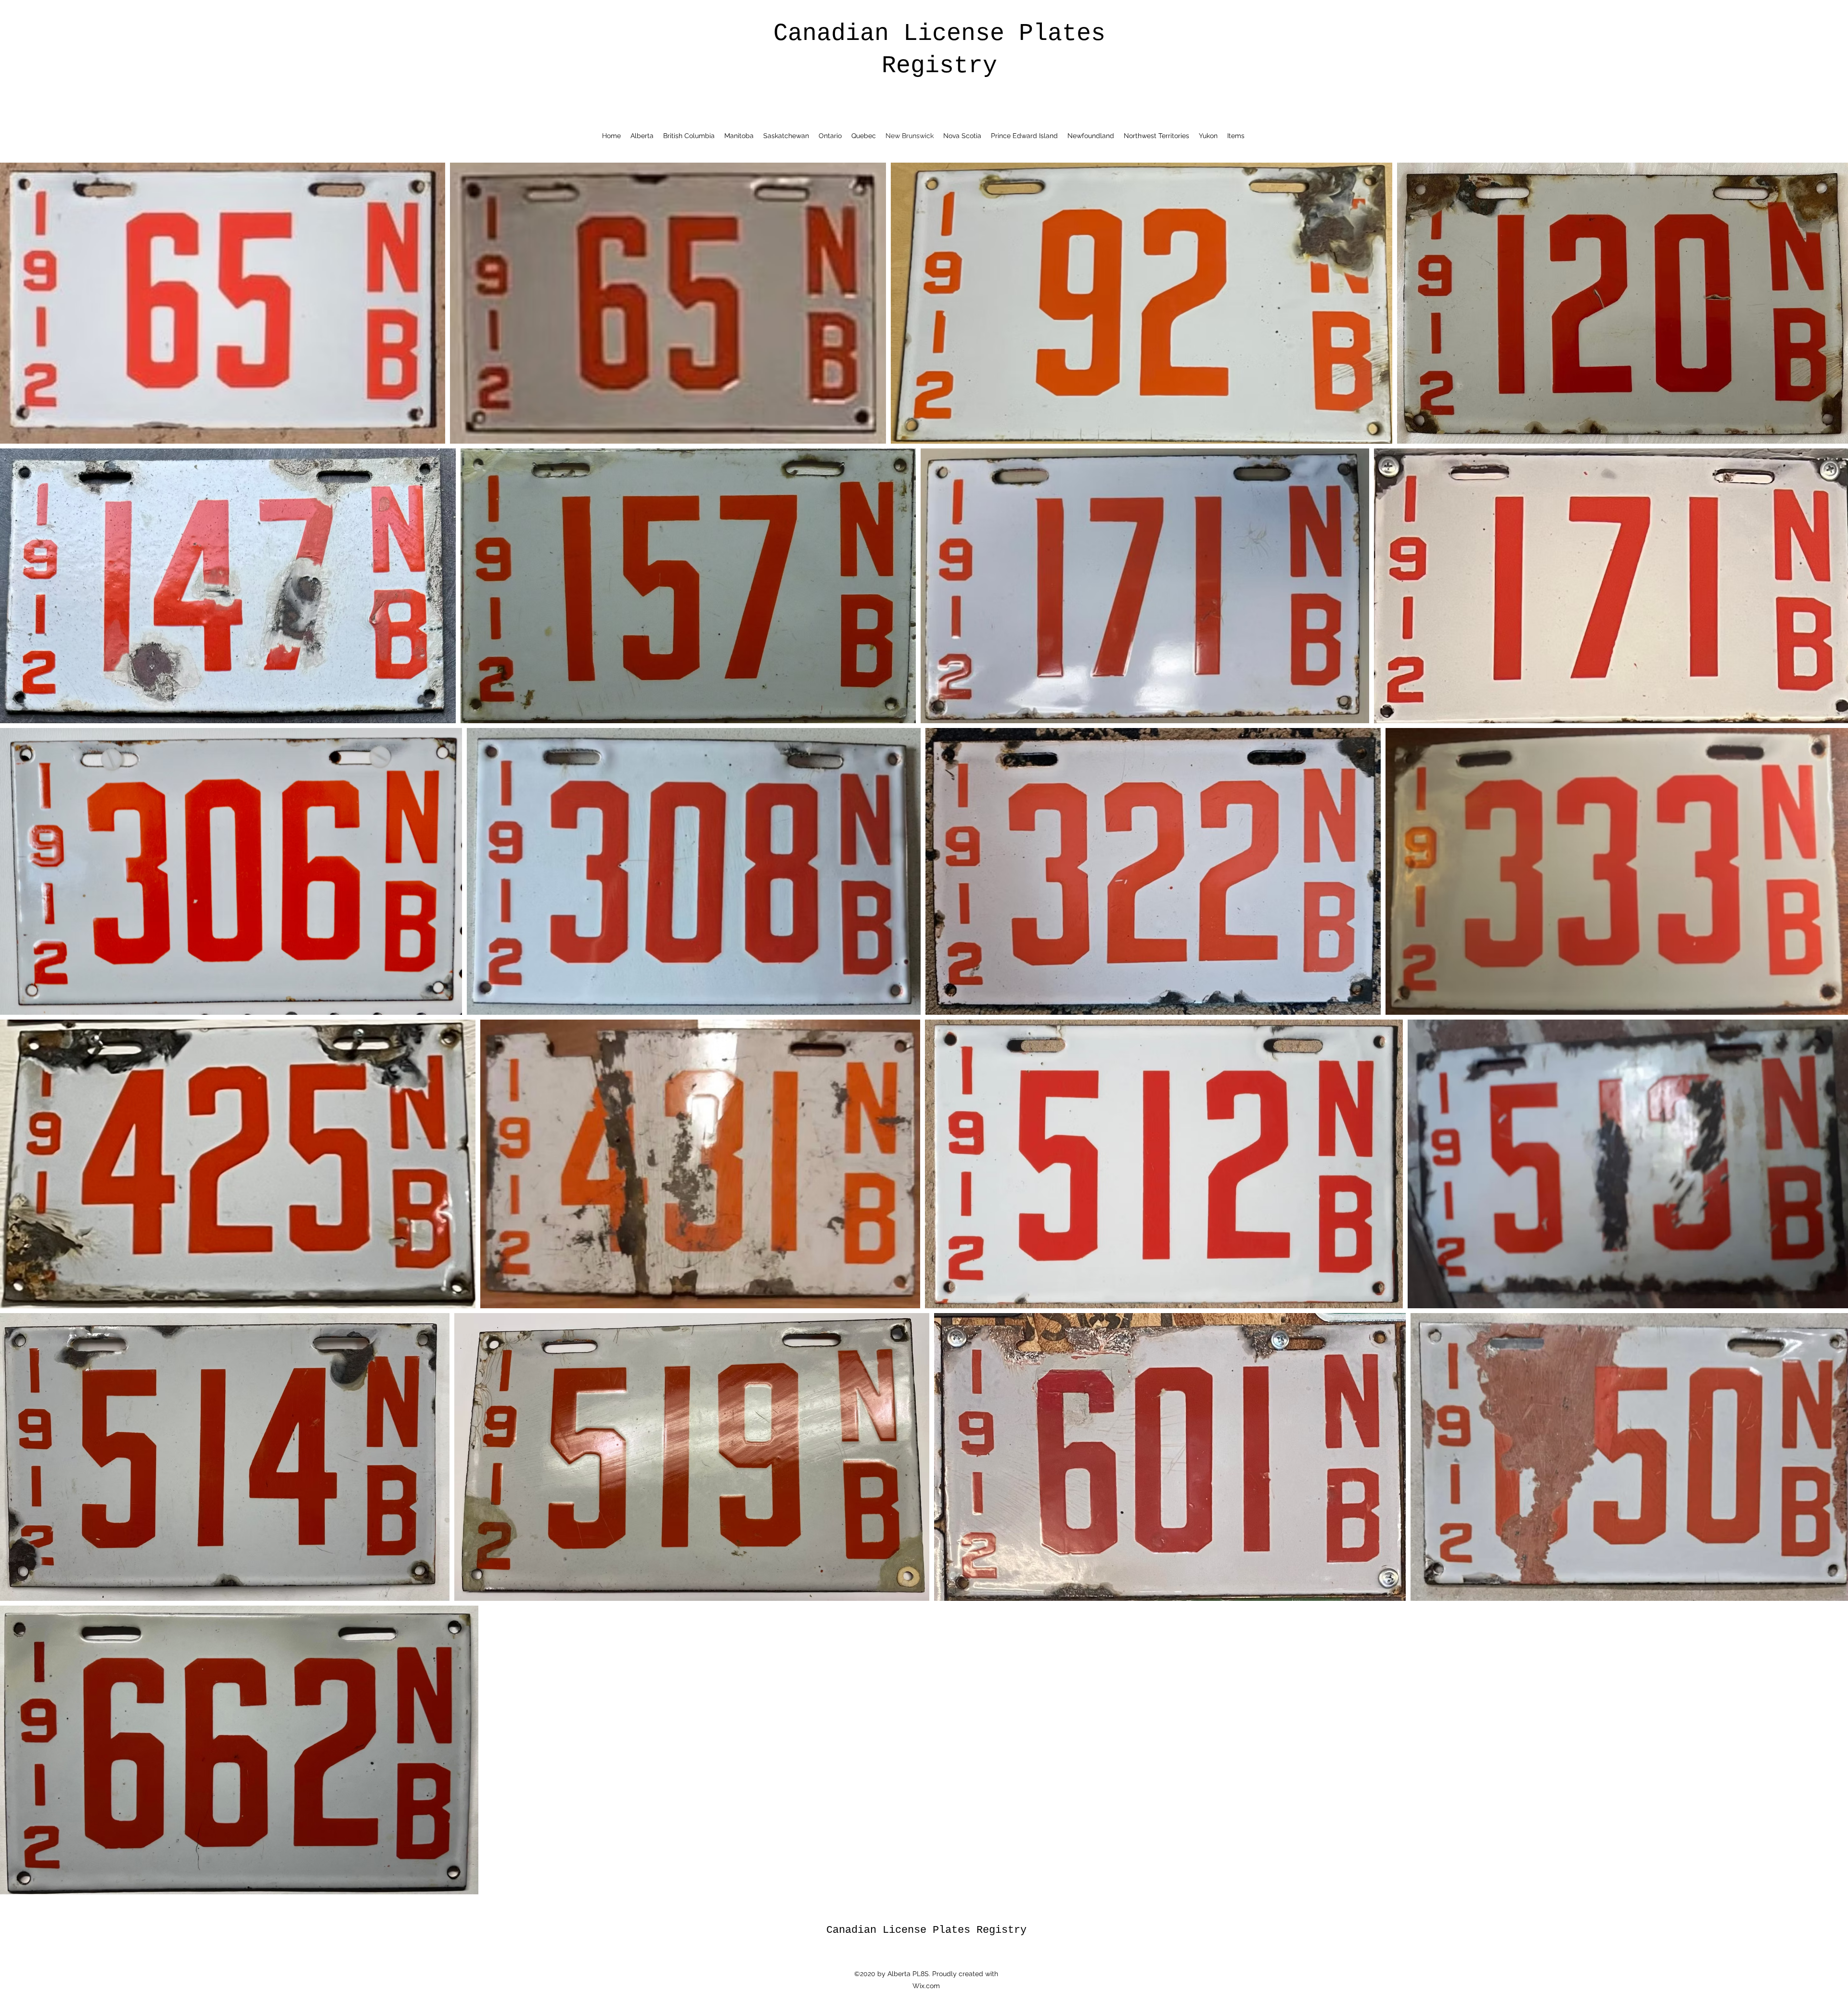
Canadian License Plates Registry (926, 1930)
